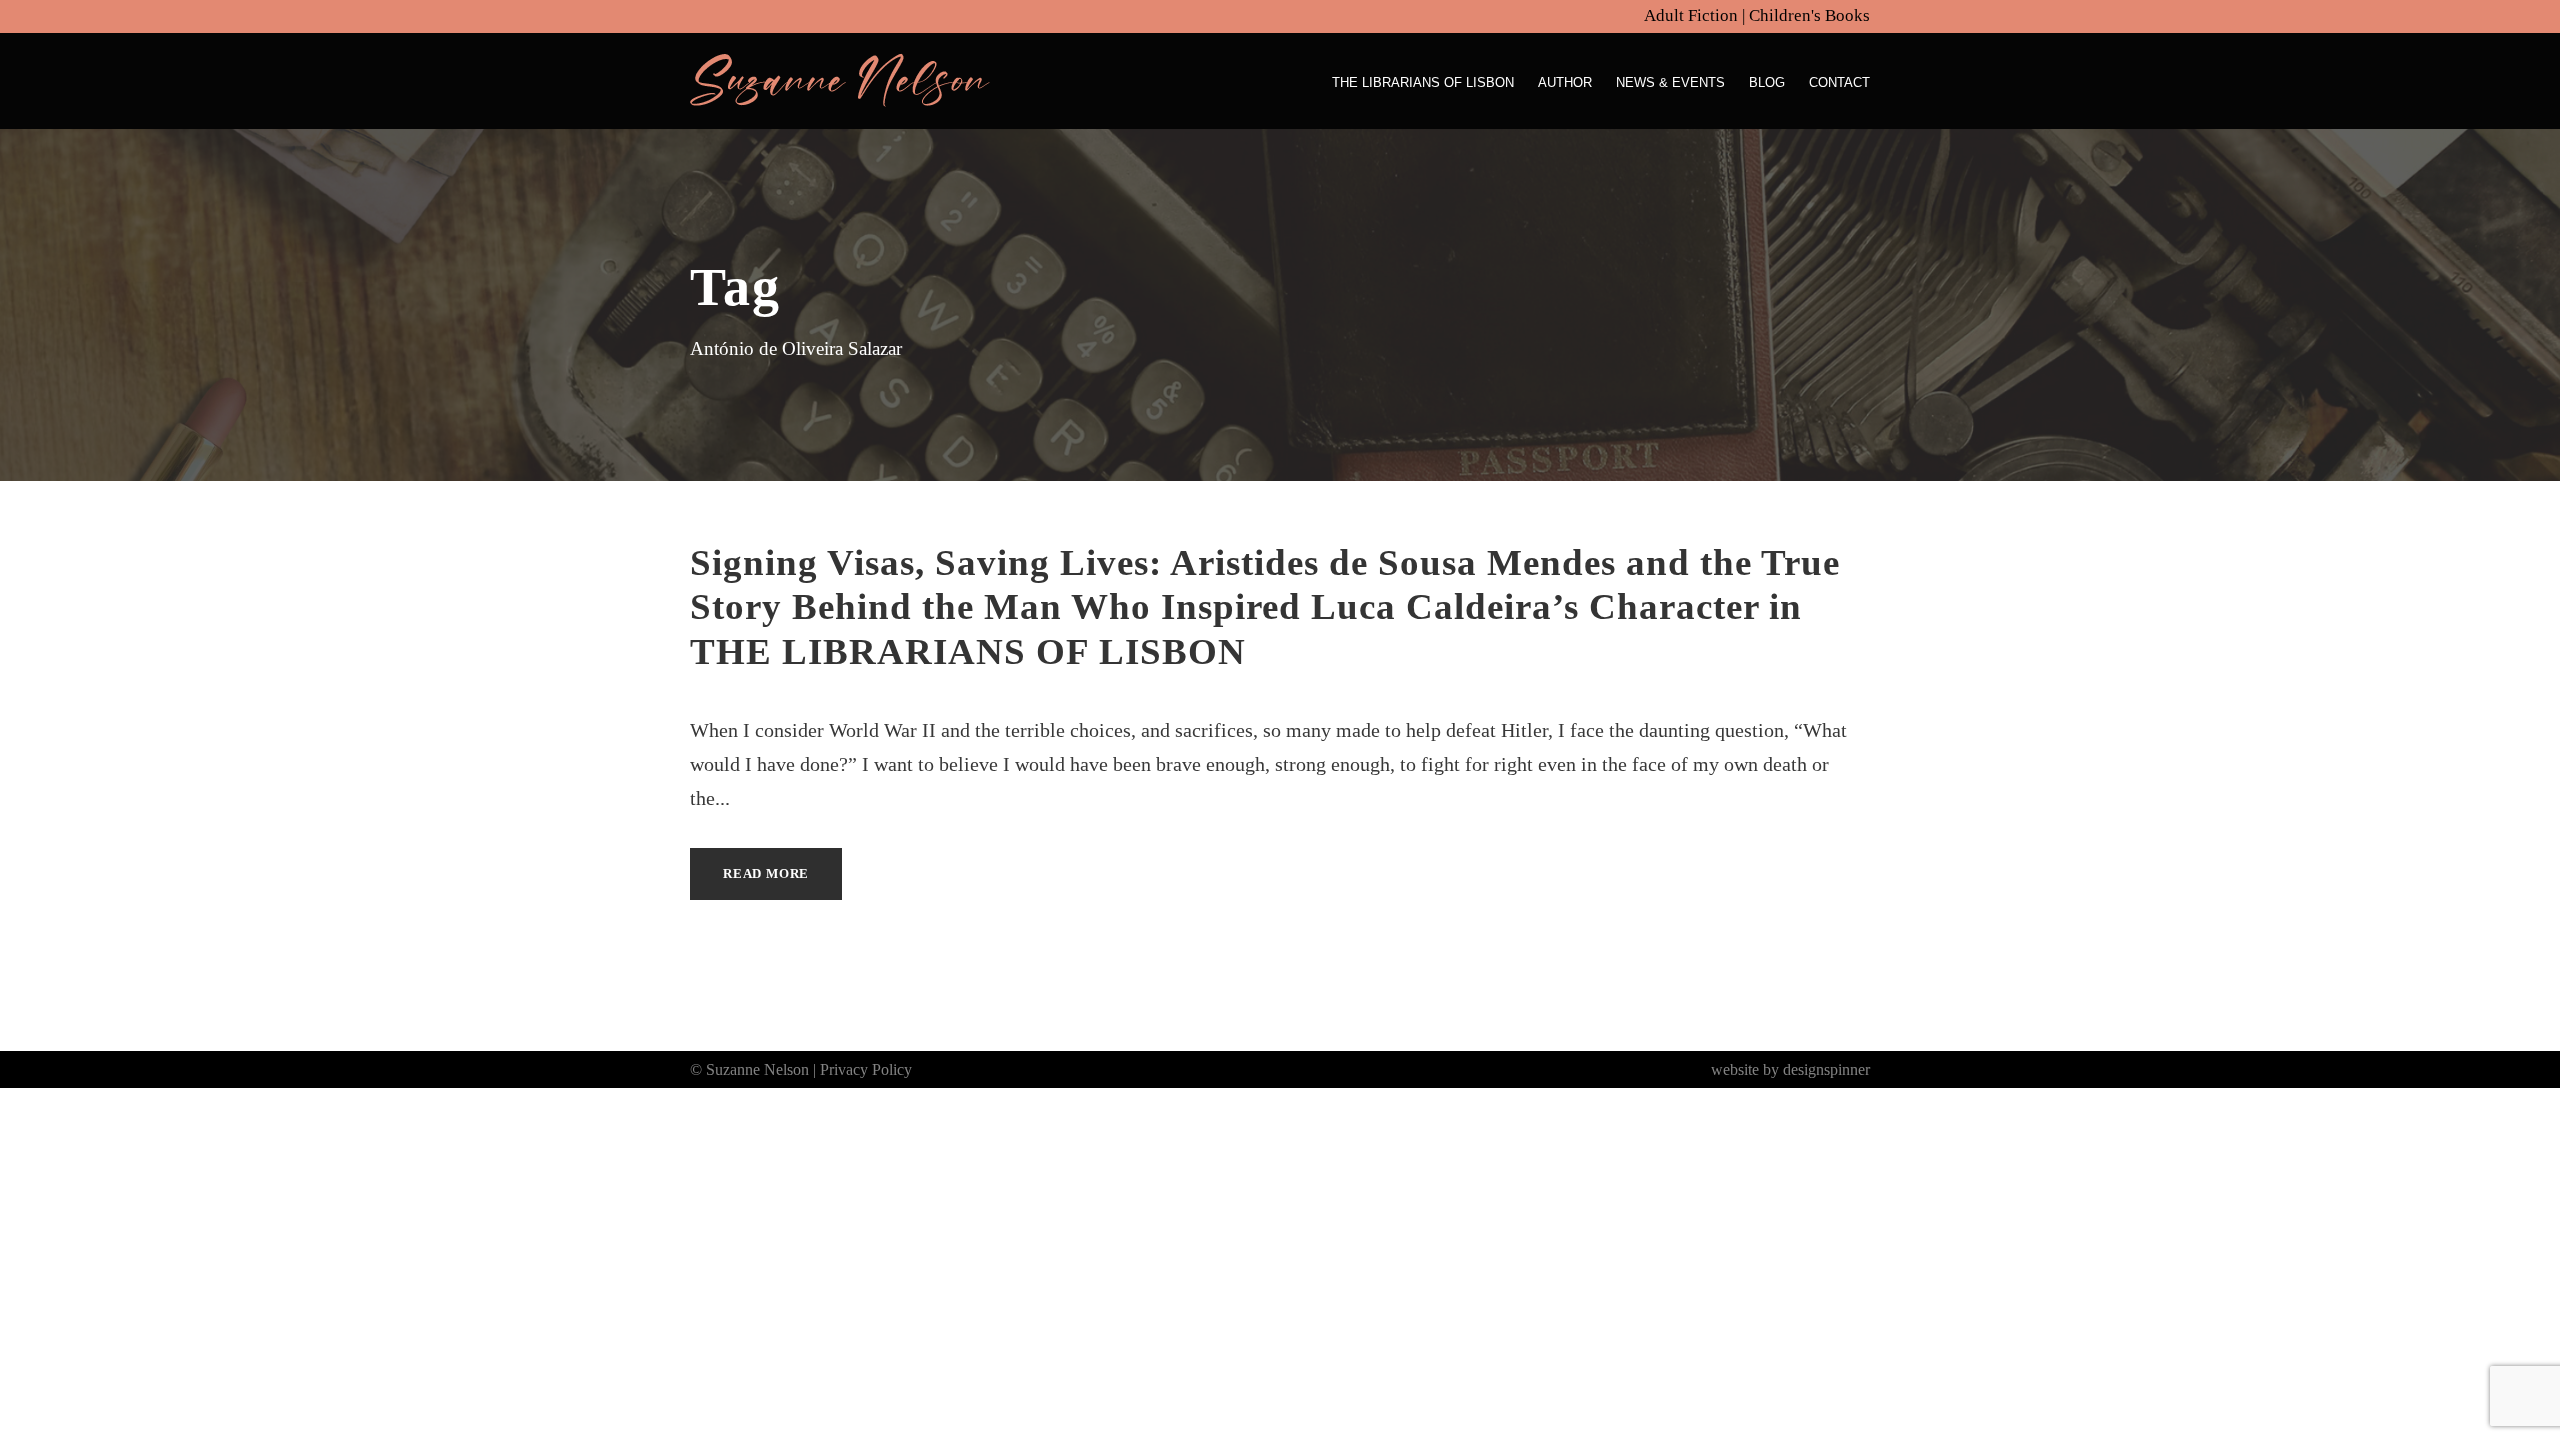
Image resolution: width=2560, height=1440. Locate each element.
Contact (1839, 82)
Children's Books (1809, 15)
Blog (1767, 82)
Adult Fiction (1691, 15)
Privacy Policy (866, 1069)
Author (1565, 82)
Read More (766, 873)
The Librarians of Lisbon (1423, 82)
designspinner (1826, 1069)
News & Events (1670, 82)
